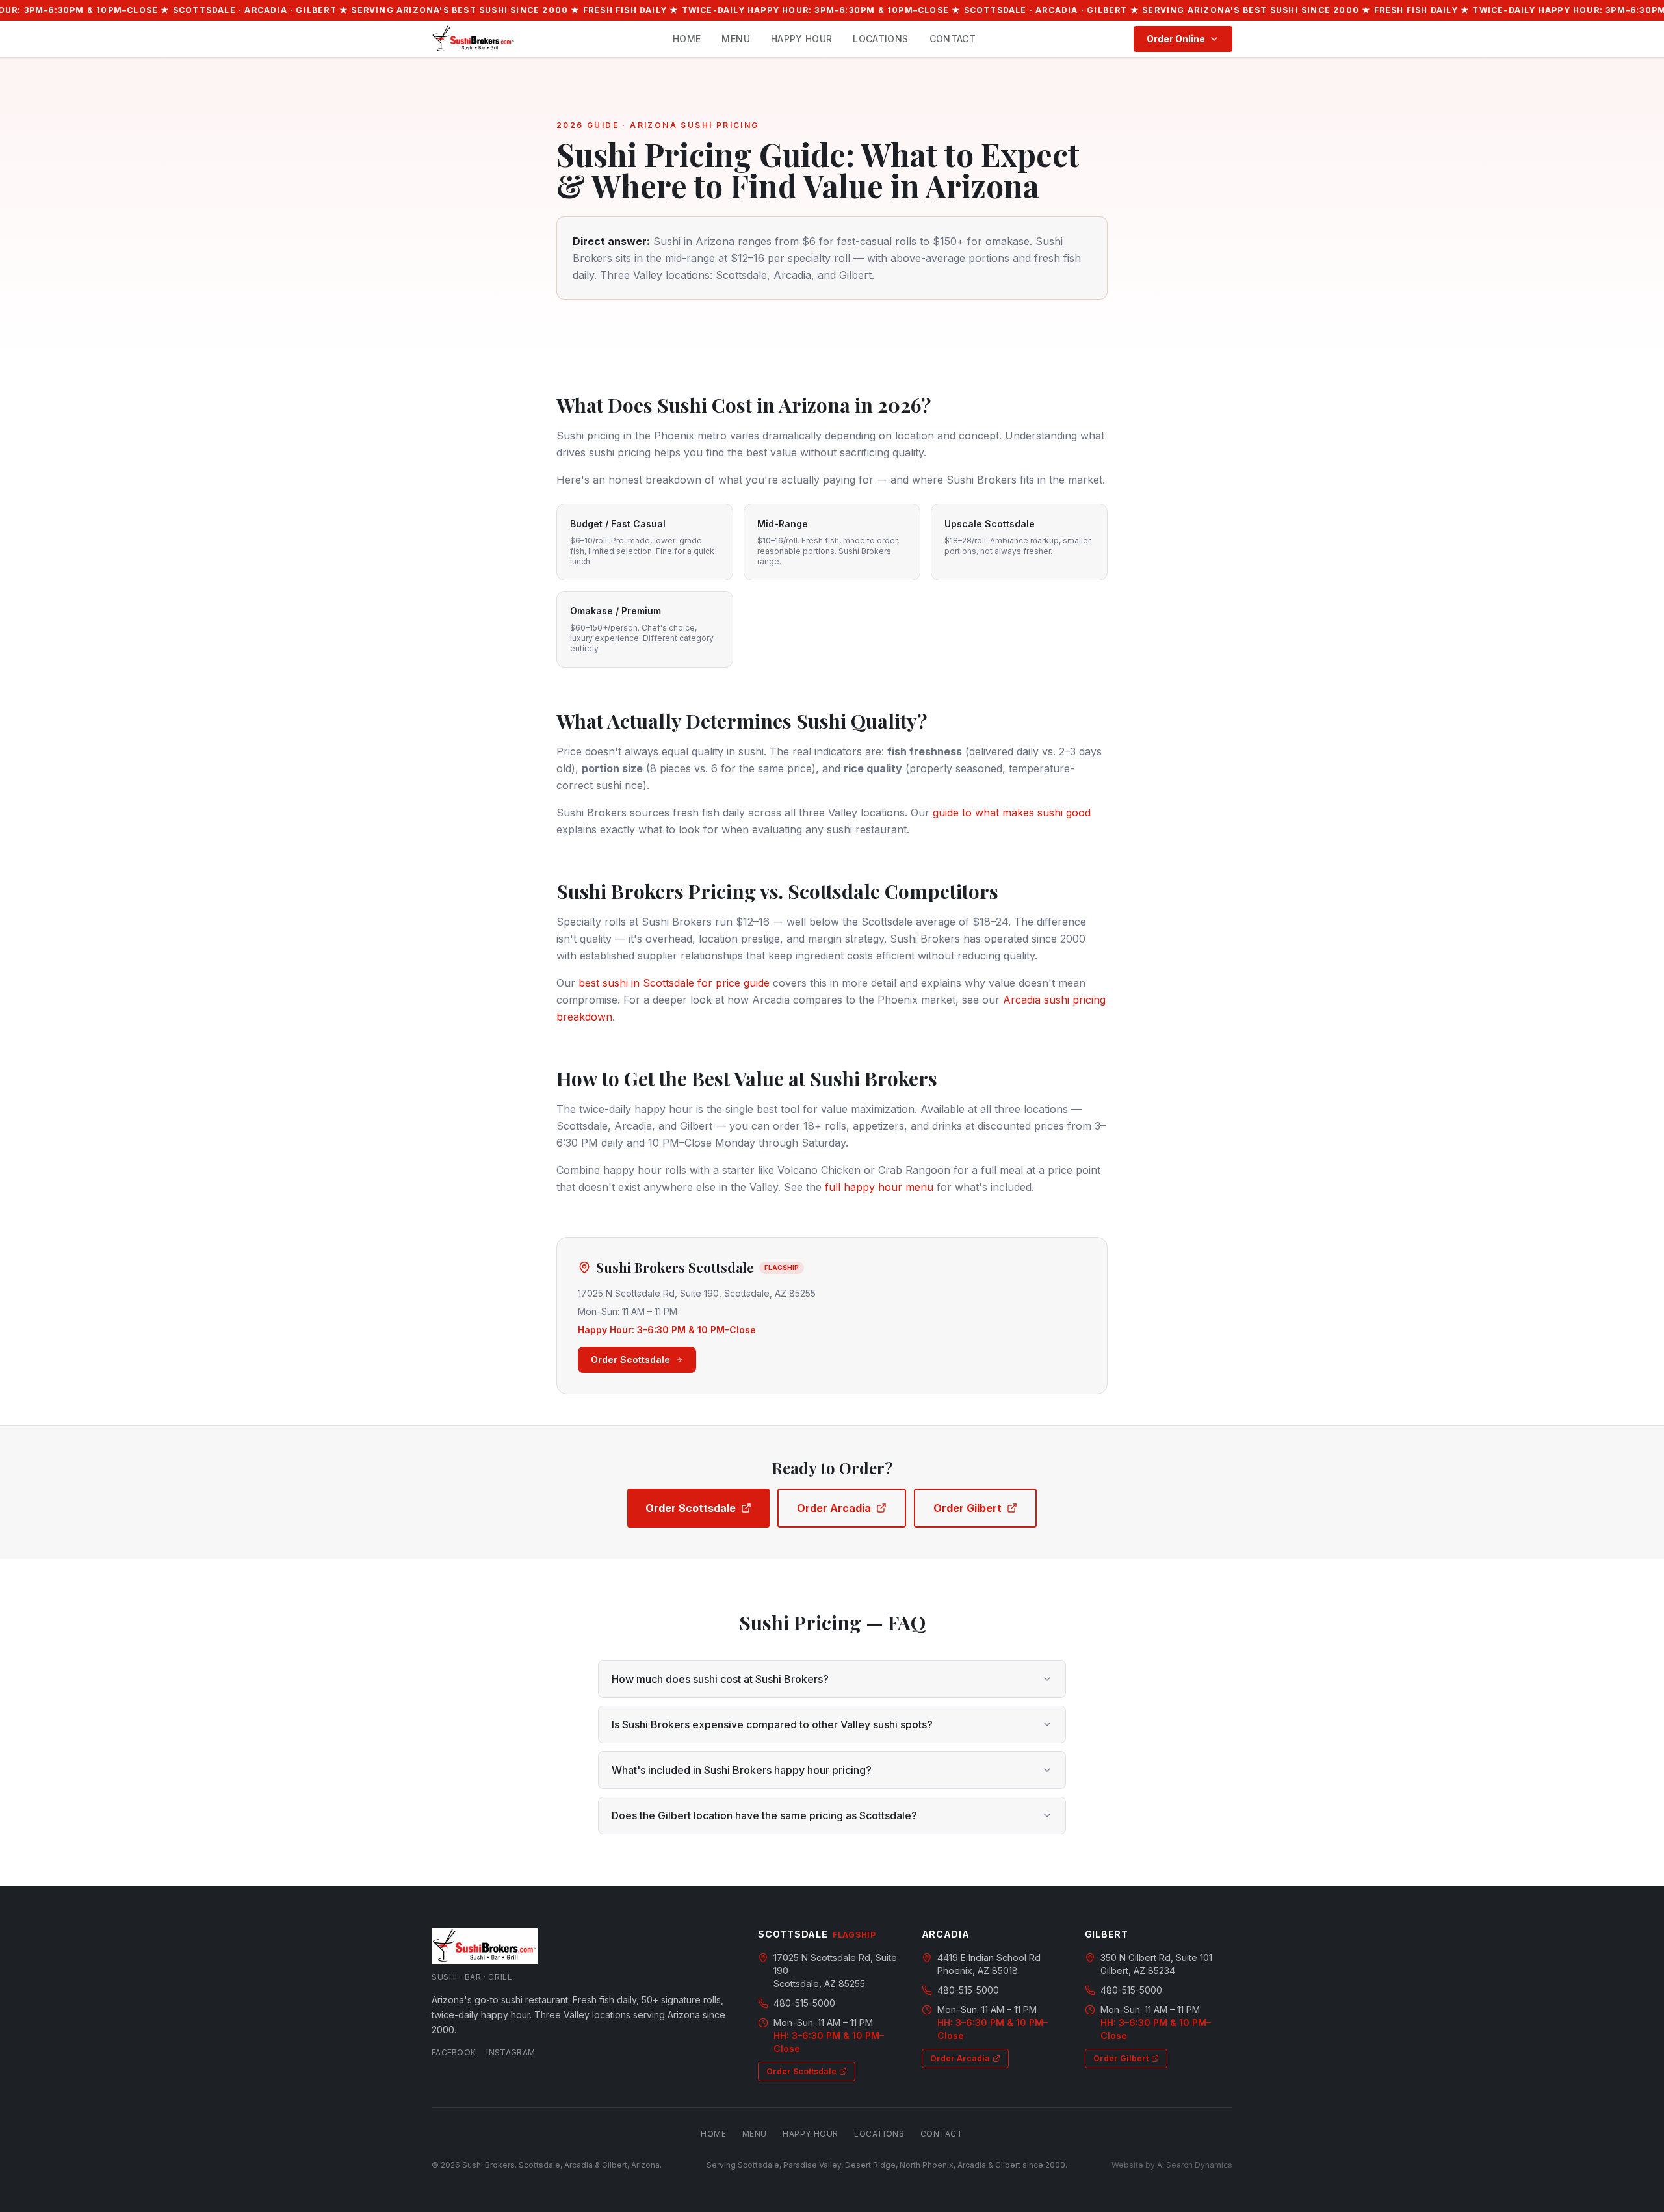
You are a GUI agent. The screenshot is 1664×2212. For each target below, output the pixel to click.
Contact (953, 39)
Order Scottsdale (630, 1360)
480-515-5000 (804, 2003)
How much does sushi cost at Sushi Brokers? (720, 1679)
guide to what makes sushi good (1012, 813)
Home (687, 39)
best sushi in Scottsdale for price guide (674, 983)
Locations (880, 39)
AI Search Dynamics (1195, 2165)
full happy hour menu (879, 1187)
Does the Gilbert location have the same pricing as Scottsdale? (764, 1815)
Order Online (1176, 39)
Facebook (454, 2052)
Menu (735, 39)
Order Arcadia (834, 1508)
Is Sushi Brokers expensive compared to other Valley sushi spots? (772, 1724)
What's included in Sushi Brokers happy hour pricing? (742, 1770)
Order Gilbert (968, 1508)
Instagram (511, 2052)
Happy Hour (802, 39)
